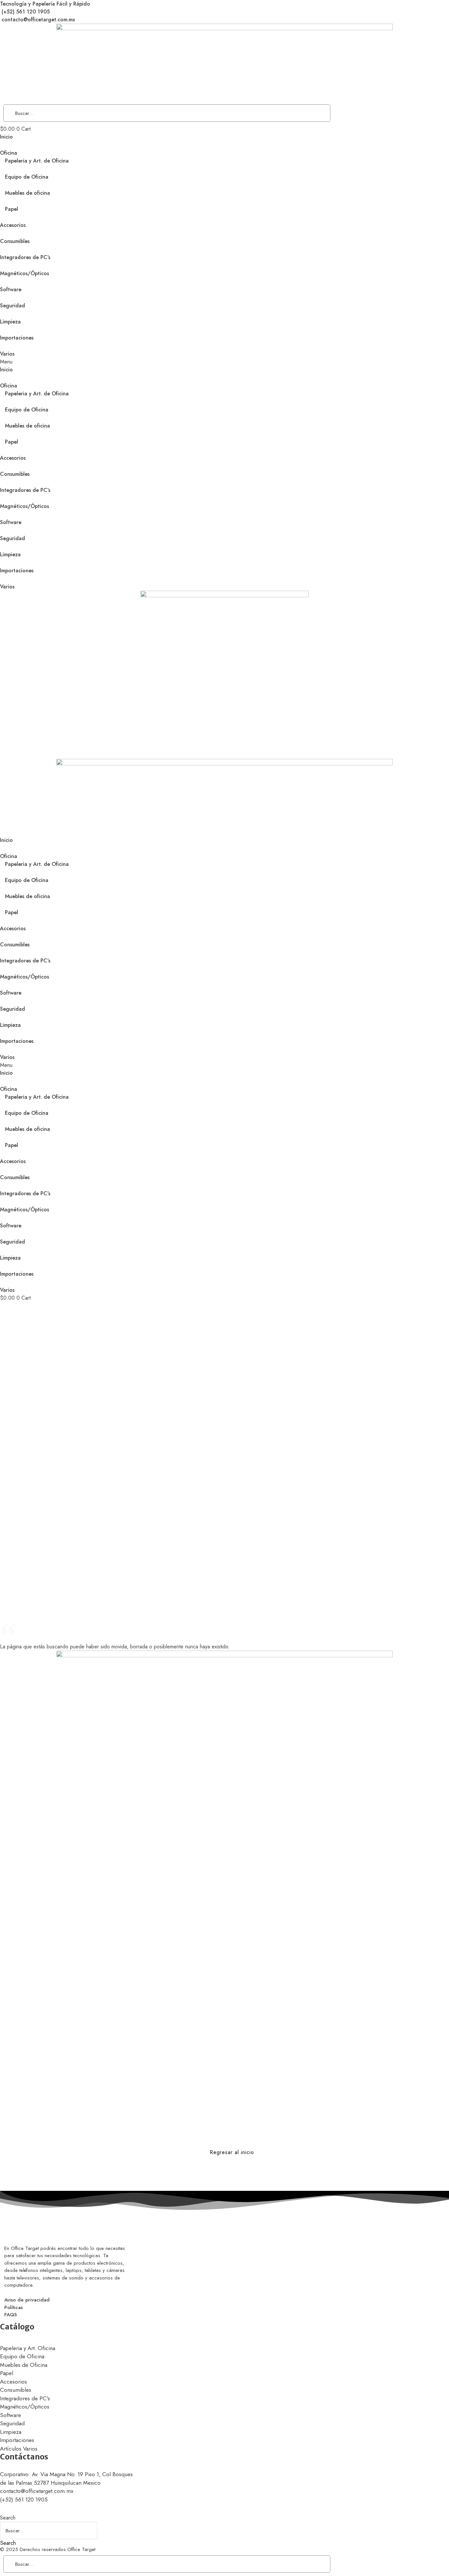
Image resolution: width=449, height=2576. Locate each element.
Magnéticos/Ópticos (24, 273)
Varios (7, 354)
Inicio (6, 137)
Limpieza (10, 322)
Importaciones (17, 338)
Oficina (9, 153)
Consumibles (15, 241)
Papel (12, 209)
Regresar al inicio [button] (232, 2152)
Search (8, 2518)
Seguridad (12, 306)
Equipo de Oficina (27, 177)
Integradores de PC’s (25, 257)
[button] (225, 362)
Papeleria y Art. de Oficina (37, 161)
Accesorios (13, 225)
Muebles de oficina (27, 193)
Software (11, 289)
